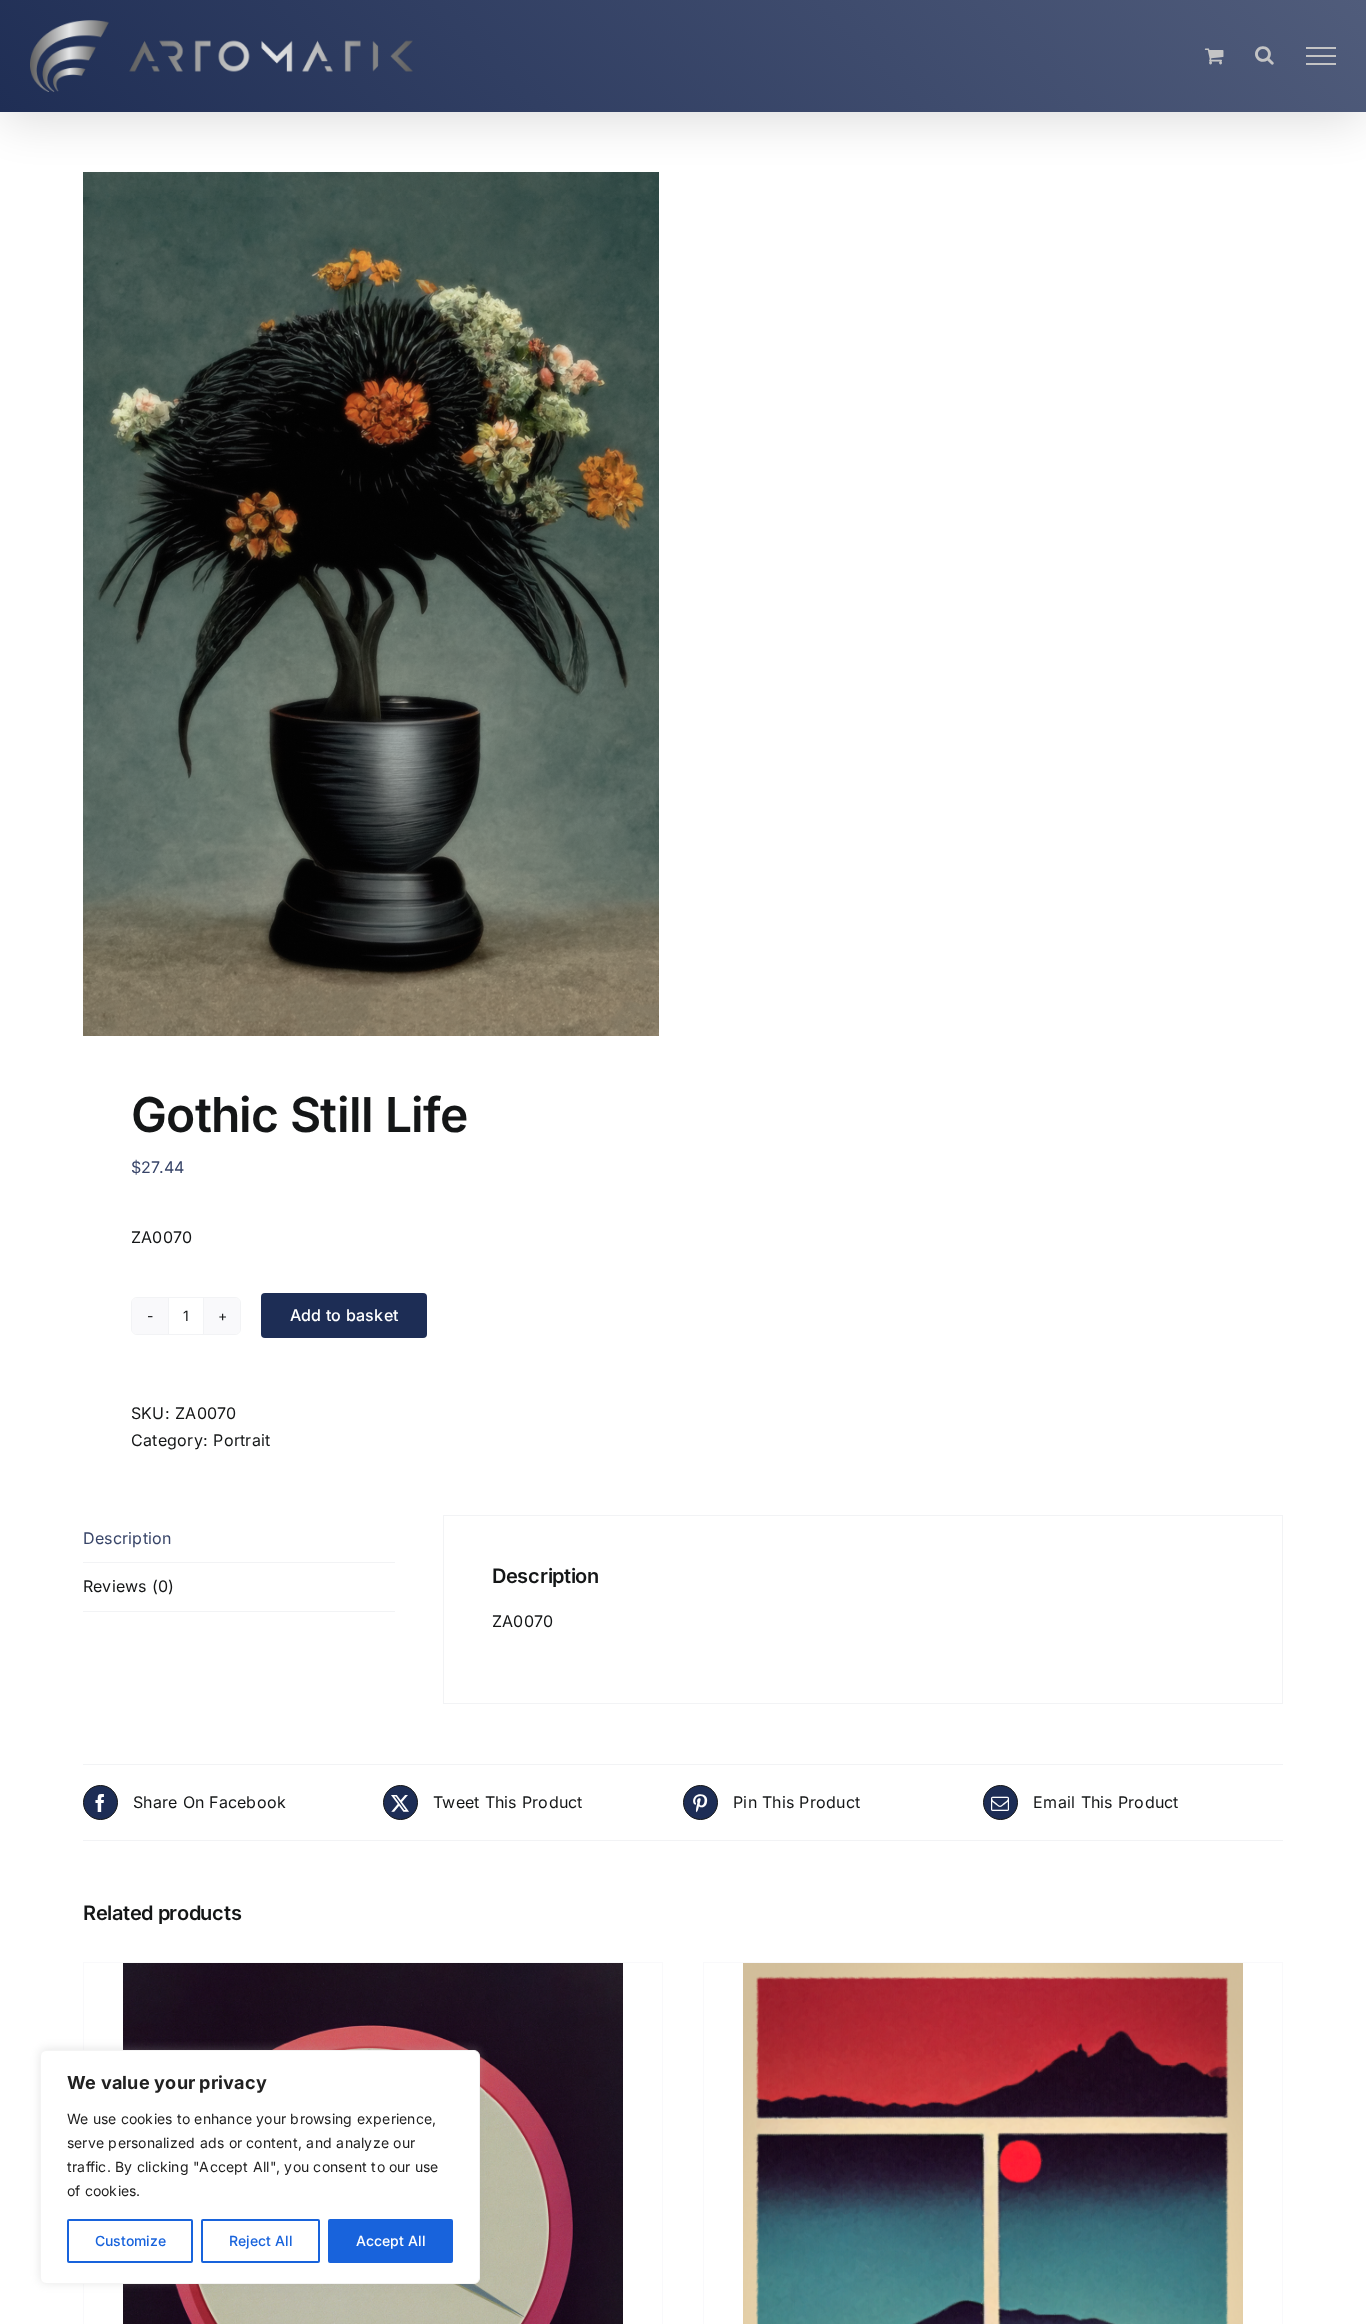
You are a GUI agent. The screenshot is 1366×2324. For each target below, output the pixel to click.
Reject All (261, 2240)
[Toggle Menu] (1321, 56)
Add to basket (344, 1315)
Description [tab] (127, 1538)
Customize (130, 2240)
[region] (260, 2167)
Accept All (391, 2240)
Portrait (241, 1440)
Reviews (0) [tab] (129, 1586)
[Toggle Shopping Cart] (1214, 55)
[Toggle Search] (1264, 55)
